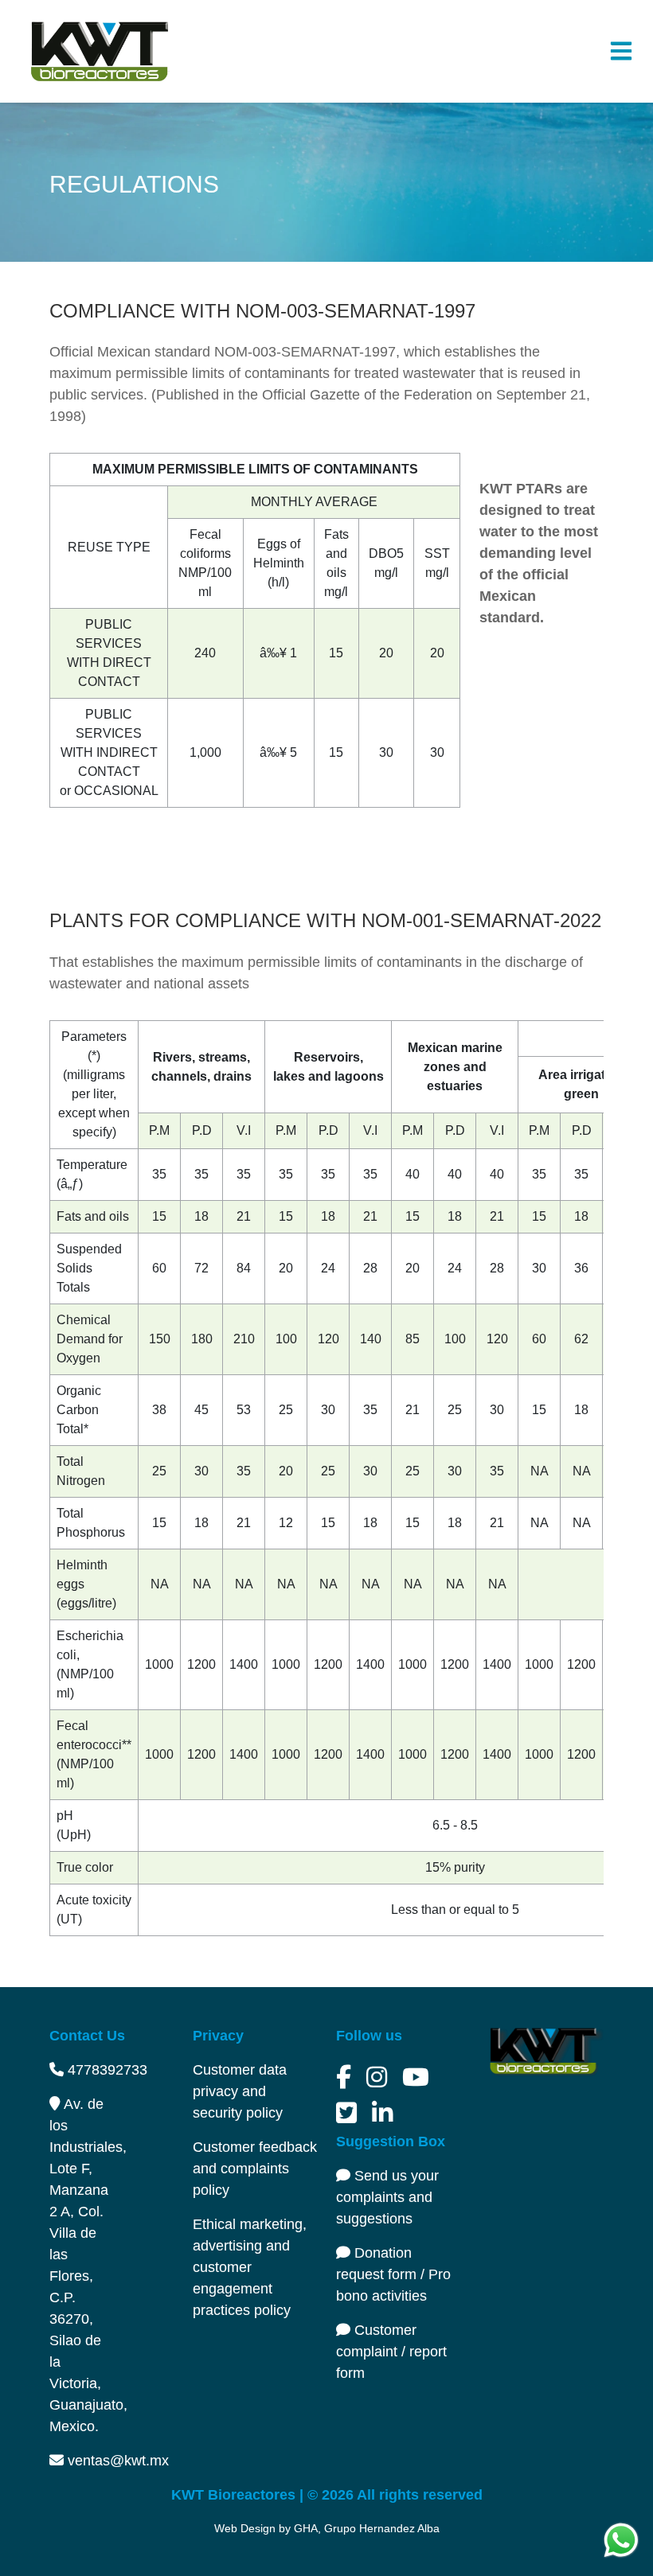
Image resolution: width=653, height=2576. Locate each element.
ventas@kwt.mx (116, 2461)
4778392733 (106, 2070)
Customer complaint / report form (391, 2352)
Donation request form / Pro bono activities (393, 2274)
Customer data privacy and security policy (240, 2091)
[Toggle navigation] (621, 51)
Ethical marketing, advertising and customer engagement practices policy (250, 2267)
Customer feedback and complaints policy (255, 2169)
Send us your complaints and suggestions (387, 2197)
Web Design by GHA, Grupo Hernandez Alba (327, 2528)
